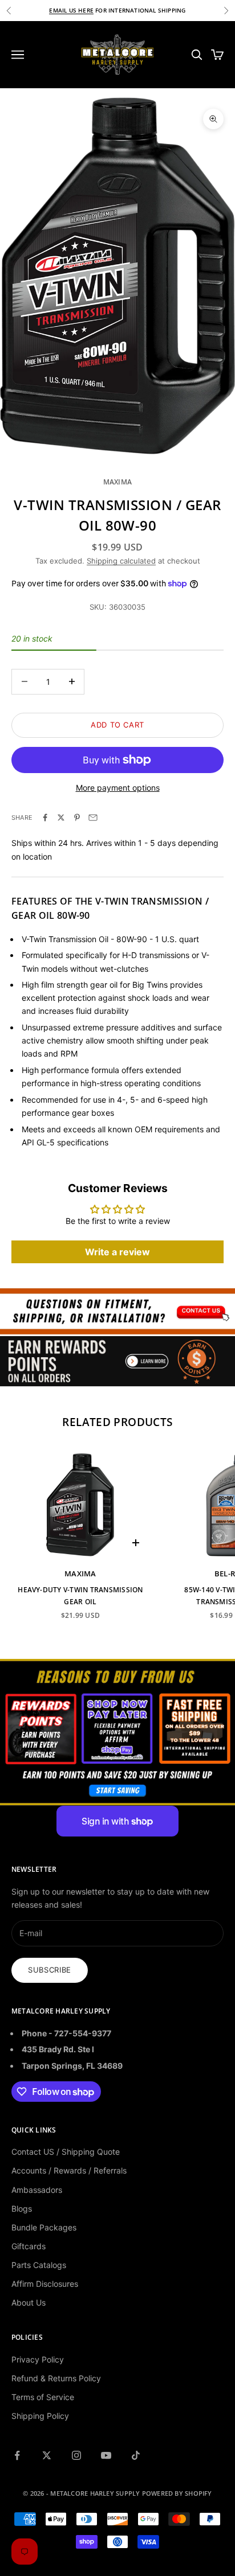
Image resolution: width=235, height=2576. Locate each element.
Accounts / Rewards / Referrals (69, 2170)
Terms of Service (43, 2397)
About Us (29, 2302)
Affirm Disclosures (45, 2284)
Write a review (117, 1252)
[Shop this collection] (117, 1311)
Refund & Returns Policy (56, 2378)
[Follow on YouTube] (106, 2455)
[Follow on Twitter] (47, 2455)
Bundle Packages (44, 2227)
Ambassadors (37, 2190)
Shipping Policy (40, 2416)
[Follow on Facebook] (17, 2455)
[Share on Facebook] (45, 817)
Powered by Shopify (177, 2493)
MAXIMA (117, 482)
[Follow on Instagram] (76, 2455)
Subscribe (50, 1970)
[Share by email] (93, 817)
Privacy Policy (38, 2359)
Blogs (22, 2209)
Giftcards (29, 2246)
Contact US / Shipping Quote (66, 2152)
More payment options (118, 788)
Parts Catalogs (39, 2265)
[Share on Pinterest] (77, 817)
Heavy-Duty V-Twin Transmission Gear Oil (80, 1595)
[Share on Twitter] (61, 817)
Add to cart (117, 725)
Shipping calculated (121, 561)
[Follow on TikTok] (136, 2455)
